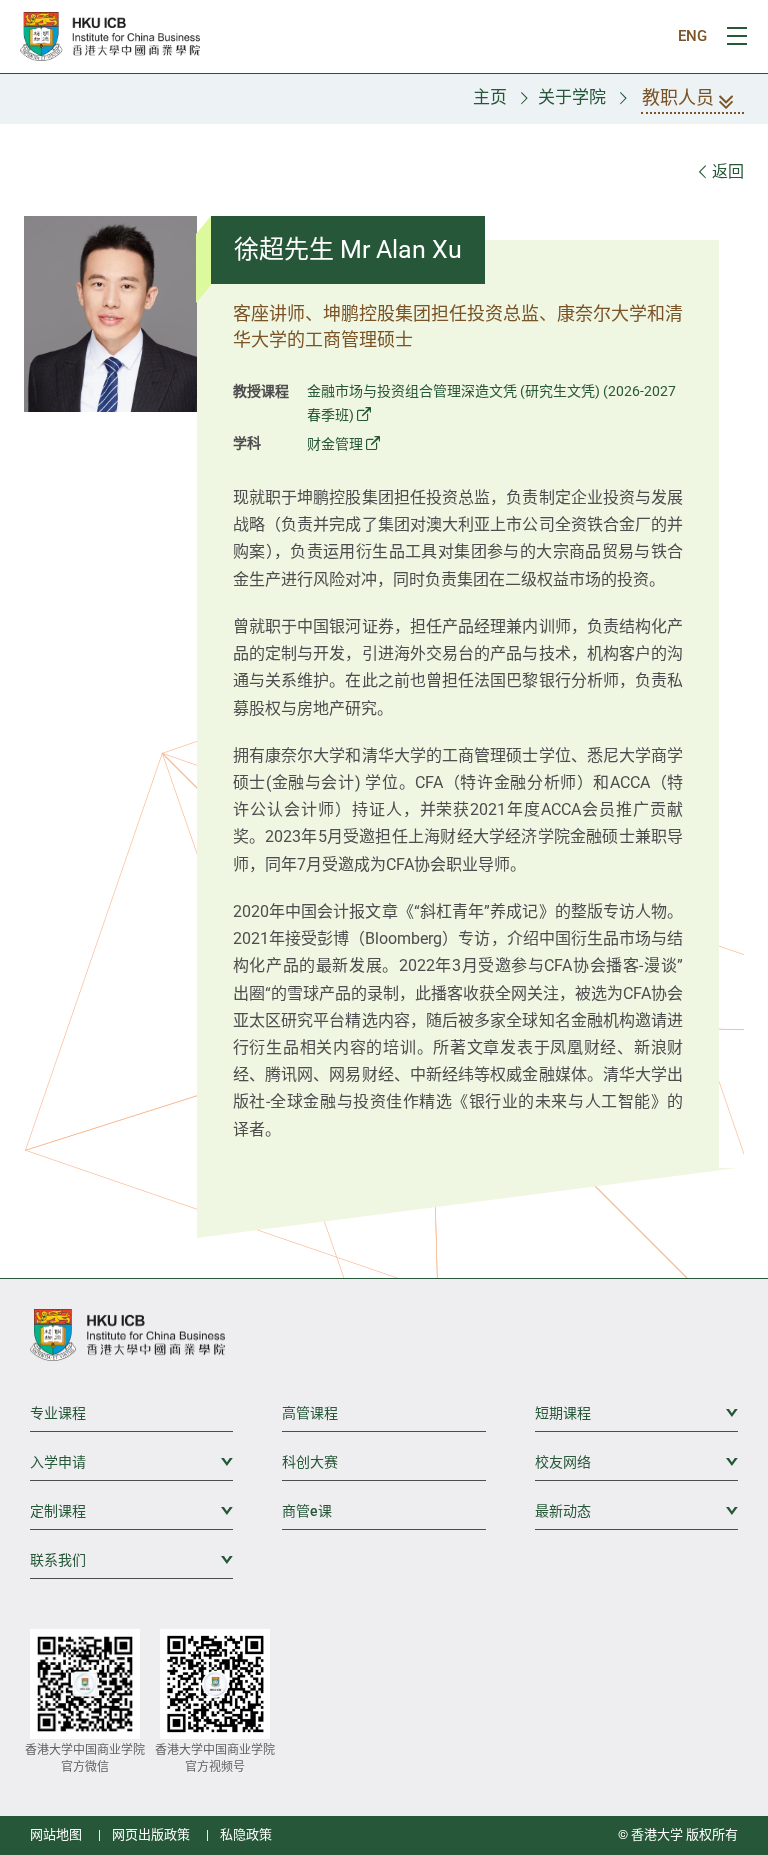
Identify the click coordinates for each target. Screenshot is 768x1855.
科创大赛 (310, 1462)
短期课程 (636, 1413)
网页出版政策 (151, 1834)
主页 (490, 97)
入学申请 (131, 1462)
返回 (726, 171)
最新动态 (636, 1511)
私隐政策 (246, 1834)
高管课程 (310, 1413)
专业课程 (58, 1413)
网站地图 (56, 1834)
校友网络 (636, 1462)
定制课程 (131, 1511)
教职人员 (678, 97)
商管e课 (307, 1511)
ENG (692, 36)
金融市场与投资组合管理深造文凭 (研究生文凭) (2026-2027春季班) (491, 403)
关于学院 (572, 97)
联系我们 (131, 1560)
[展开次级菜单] (723, 1412)
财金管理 (335, 444)
